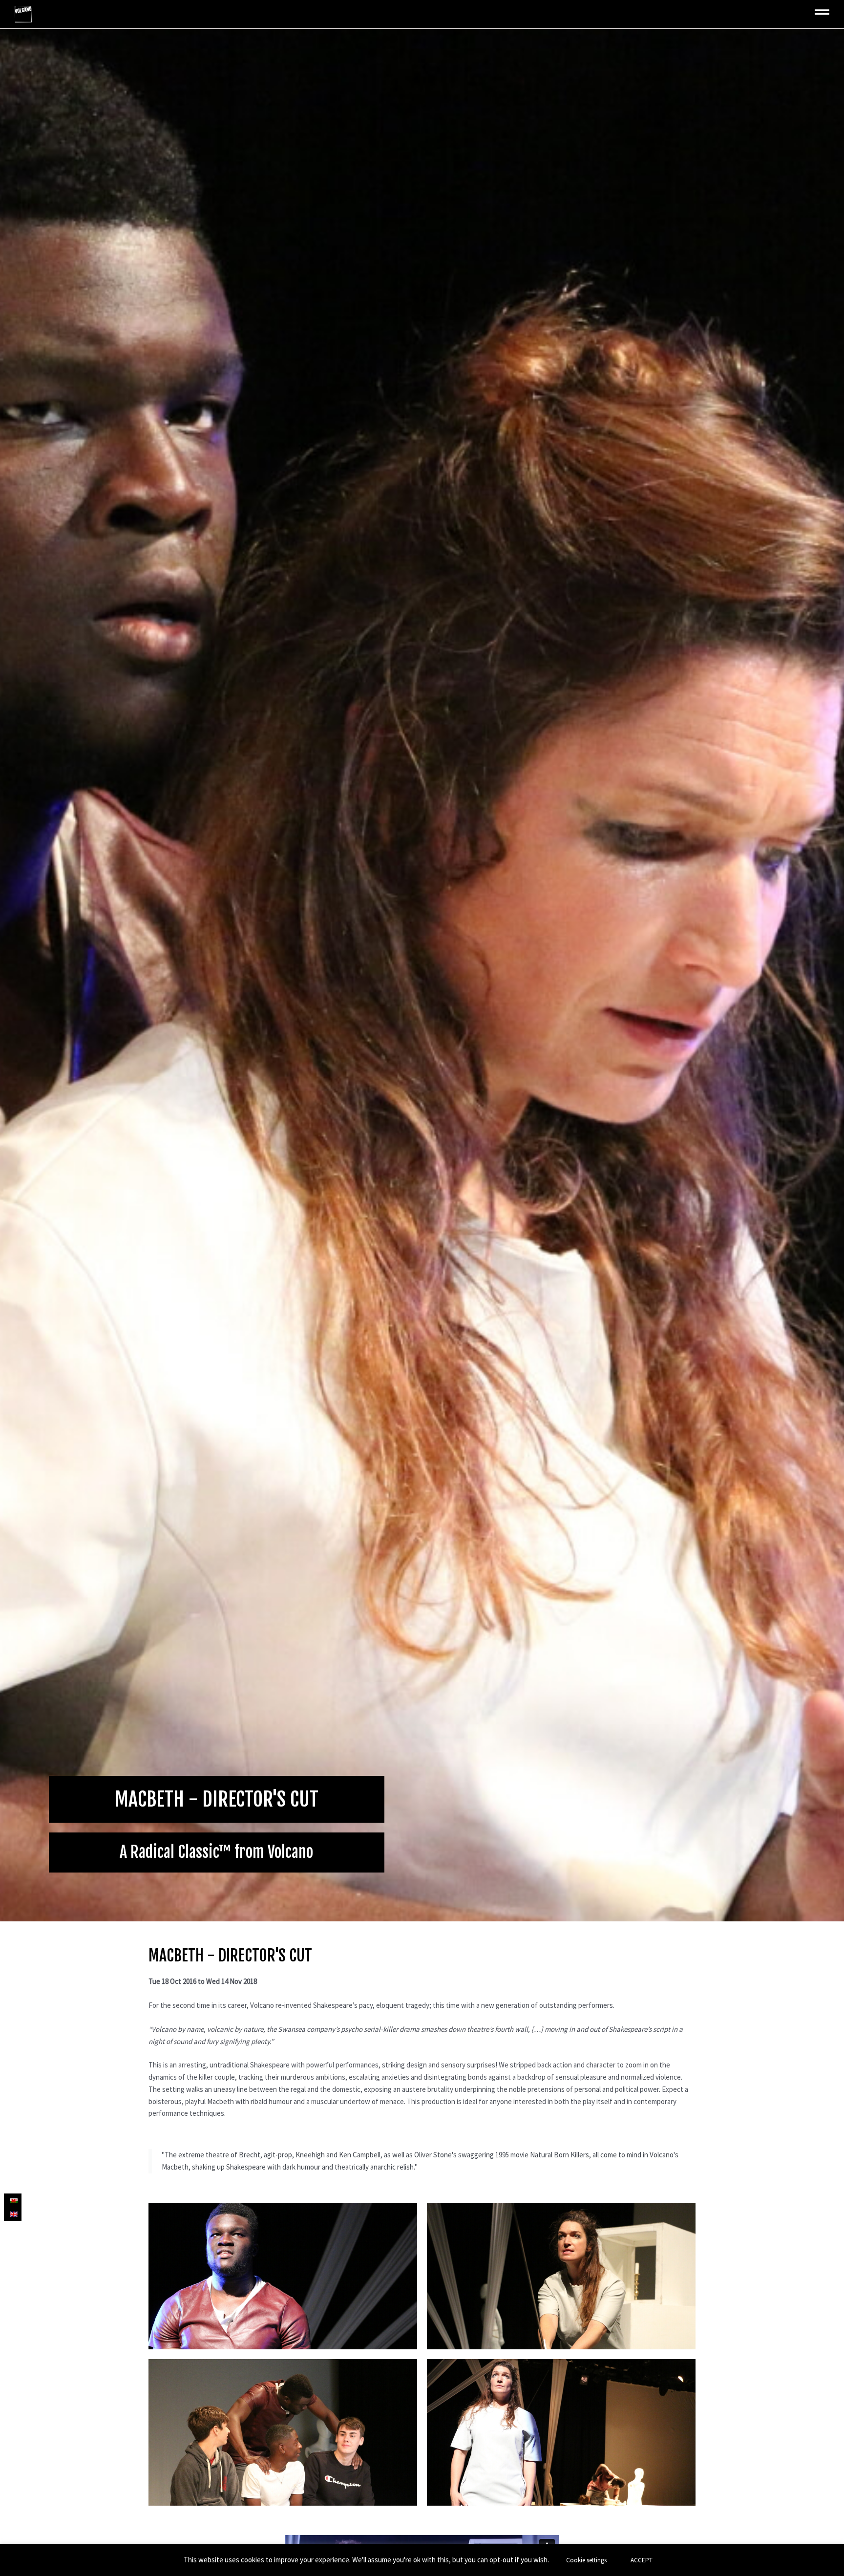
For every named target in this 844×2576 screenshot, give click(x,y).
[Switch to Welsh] (13, 2200)
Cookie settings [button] (586, 2560)
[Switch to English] (13, 2214)
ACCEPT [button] (642, 2560)
